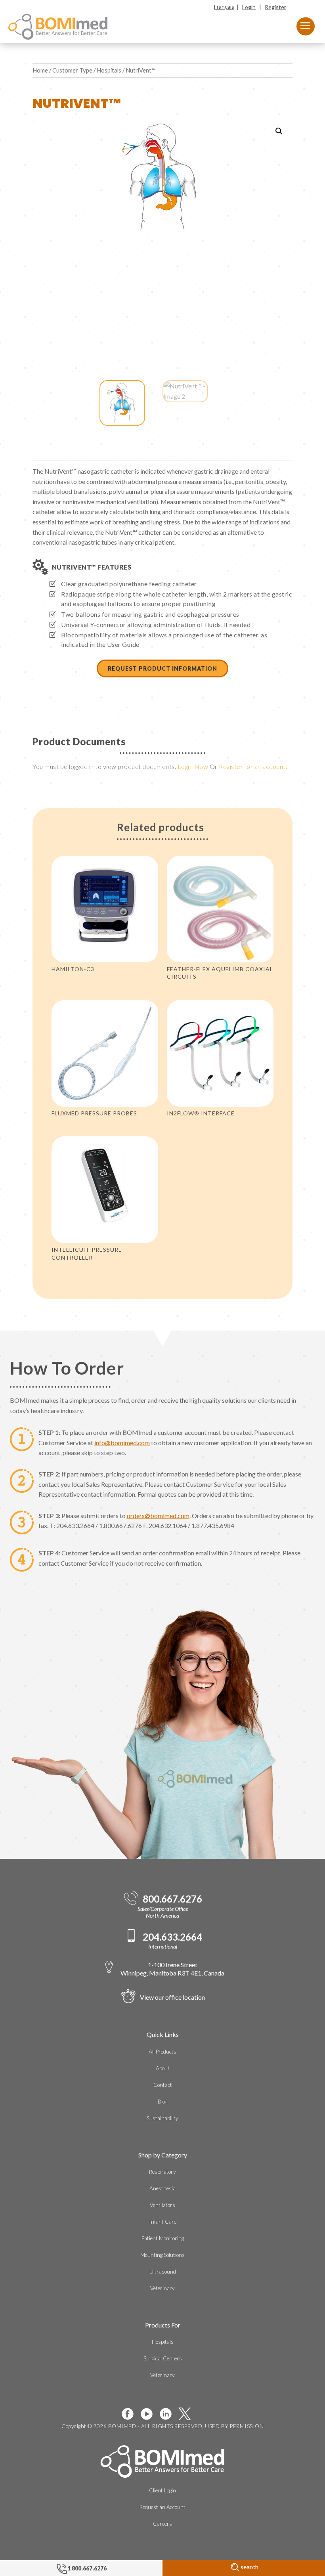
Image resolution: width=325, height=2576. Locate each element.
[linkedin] (169, 2414)
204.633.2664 (172, 1937)
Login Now (193, 766)
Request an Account (162, 2507)
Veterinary (162, 2288)
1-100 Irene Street (172, 1969)
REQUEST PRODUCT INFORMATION (162, 668)
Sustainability (162, 2118)
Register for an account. (253, 766)
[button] (279, 131)
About (163, 2068)
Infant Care (163, 2222)
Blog (162, 2102)
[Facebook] (131, 2414)
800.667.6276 (172, 1899)
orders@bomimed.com (158, 1516)
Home (40, 70)
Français (224, 7)
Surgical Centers (163, 2358)
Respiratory (162, 2172)
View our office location (172, 1997)
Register (275, 7)
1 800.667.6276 (87, 2568)
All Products (162, 2052)
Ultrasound (163, 2272)
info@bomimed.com (122, 1443)
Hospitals (109, 70)
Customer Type (72, 70)
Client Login (162, 2490)
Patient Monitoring (163, 2238)
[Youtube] (150, 2414)
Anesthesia (162, 2188)
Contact (163, 2085)
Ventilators (162, 2205)
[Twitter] (188, 2414)
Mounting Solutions (162, 2255)
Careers (162, 2524)
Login (249, 7)
